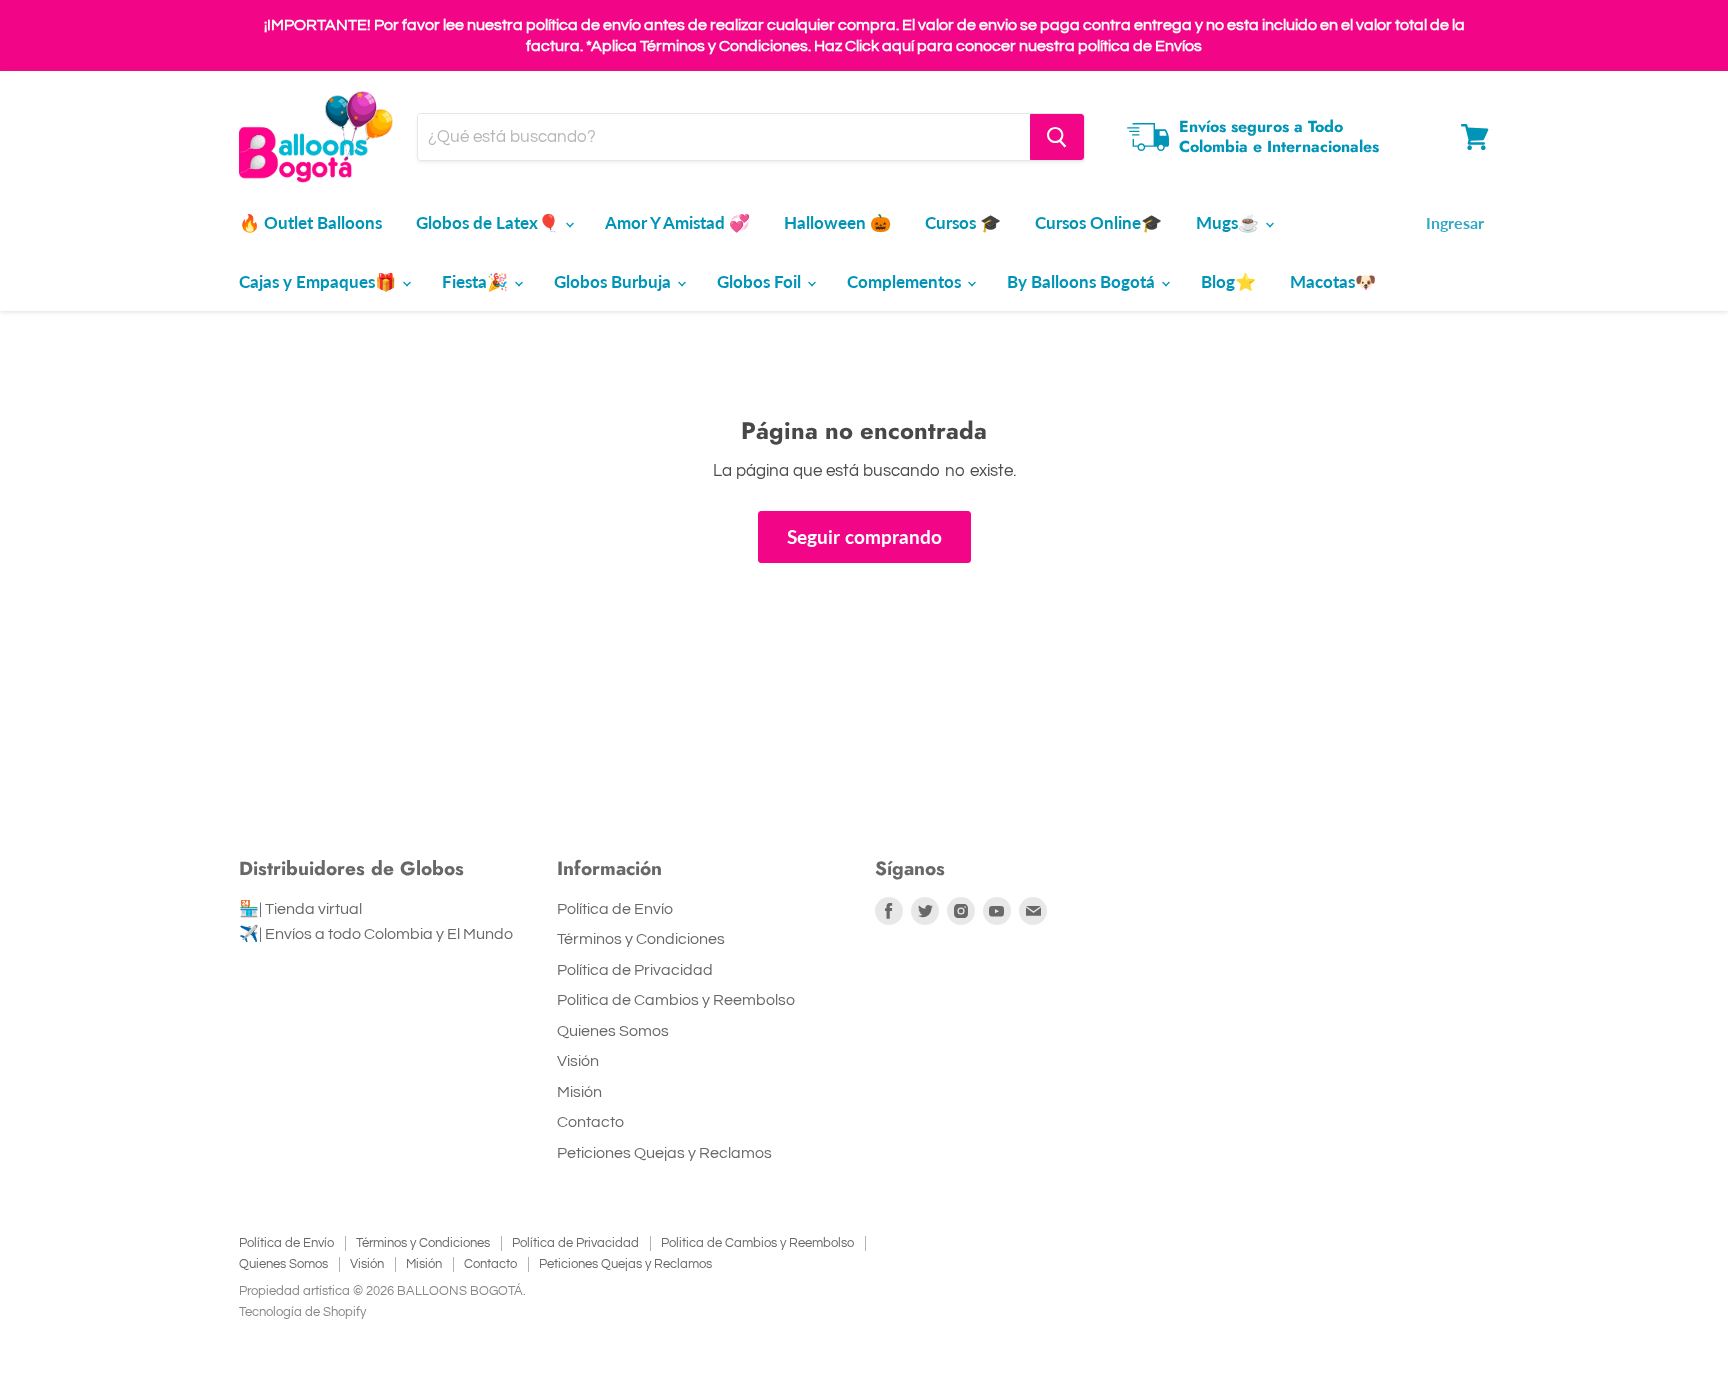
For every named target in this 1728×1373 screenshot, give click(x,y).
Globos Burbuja (614, 281)
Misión (579, 1092)
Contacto (590, 1122)
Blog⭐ (1228, 281)
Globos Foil (761, 281)
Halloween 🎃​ (837, 222)
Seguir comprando (864, 536)
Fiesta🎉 (477, 281)
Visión (578, 1061)
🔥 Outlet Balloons (310, 222)
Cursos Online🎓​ (1098, 222)
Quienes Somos (613, 1031)
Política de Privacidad (635, 970)
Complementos (906, 281)
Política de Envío (615, 909)
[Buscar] (1057, 137)
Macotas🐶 (1333, 281)
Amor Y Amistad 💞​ (677, 222)
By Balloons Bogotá (1083, 281)
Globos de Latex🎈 (489, 222)
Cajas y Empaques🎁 (319, 281)
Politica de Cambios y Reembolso (676, 1000)
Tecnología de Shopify (302, 1312)
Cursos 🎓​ (963, 222)
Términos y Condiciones (641, 939)
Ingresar (1455, 222)
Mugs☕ (1229, 222)
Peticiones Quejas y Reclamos (664, 1153)
